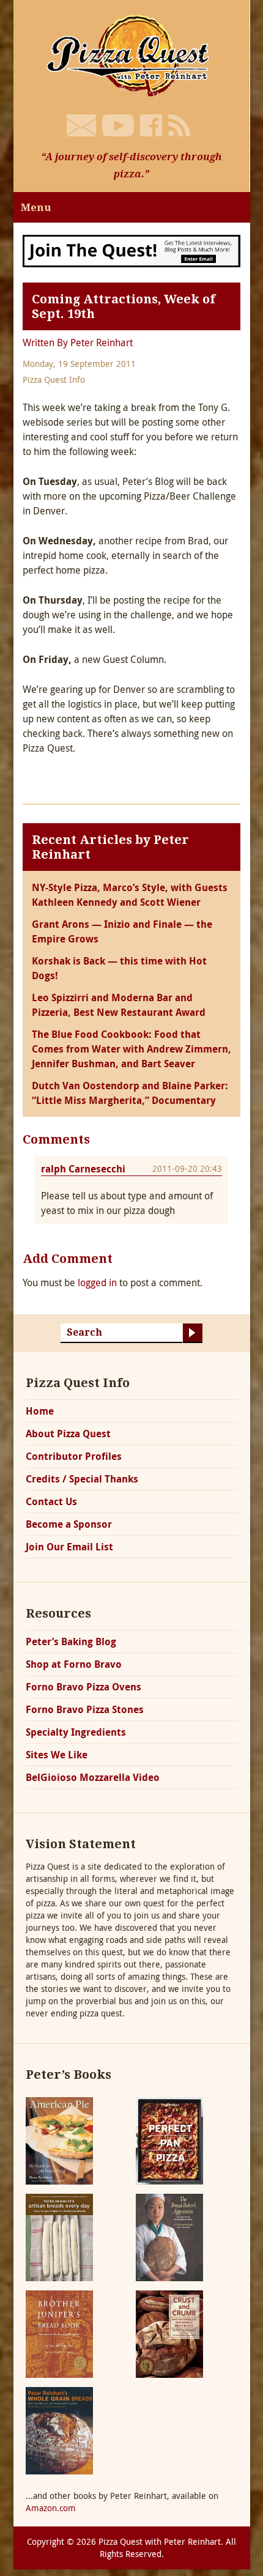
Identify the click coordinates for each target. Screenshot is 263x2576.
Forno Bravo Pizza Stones (85, 1709)
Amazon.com (51, 2508)
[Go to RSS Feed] (179, 125)
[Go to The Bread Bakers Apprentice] (169, 2236)
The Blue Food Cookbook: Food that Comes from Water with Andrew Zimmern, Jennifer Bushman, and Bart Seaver (131, 1049)
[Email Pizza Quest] (81, 125)
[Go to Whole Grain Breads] (59, 2430)
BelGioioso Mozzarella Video (93, 1777)
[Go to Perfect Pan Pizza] (169, 2140)
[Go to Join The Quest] (131, 250)
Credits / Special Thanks (82, 1479)
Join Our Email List (69, 1547)
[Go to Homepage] (131, 54)
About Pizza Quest (68, 1434)
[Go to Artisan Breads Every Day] (59, 2236)
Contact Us (51, 1501)
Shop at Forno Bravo (74, 1664)
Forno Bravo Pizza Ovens (83, 1687)
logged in (97, 1282)
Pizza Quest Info (54, 379)
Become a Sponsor (69, 1524)
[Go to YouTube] (118, 125)
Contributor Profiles (74, 1456)
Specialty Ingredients (76, 1732)
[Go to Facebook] (151, 125)
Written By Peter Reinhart (78, 342)
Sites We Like (57, 1755)
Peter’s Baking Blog (71, 1641)
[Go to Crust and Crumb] (169, 2333)
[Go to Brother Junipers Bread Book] (59, 2333)
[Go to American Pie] (59, 2140)
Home (40, 1411)
